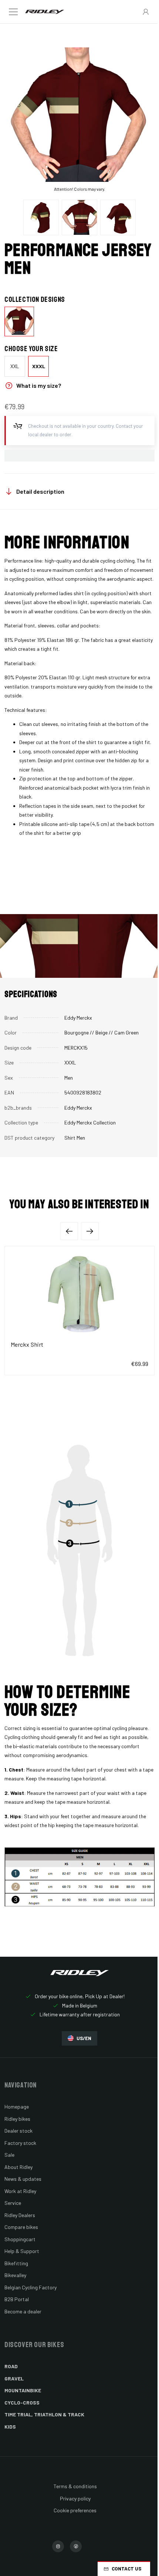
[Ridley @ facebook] (76, 2546)
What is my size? (39, 385)
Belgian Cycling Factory (31, 2287)
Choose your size (31, 349)
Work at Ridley (20, 2191)
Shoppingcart (20, 2239)
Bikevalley (15, 2275)
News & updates (23, 2179)
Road (11, 2366)
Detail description (40, 491)
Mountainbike (23, 2390)
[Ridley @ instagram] (58, 2546)
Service (13, 2203)
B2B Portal (17, 2299)
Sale (9, 2155)
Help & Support (22, 2251)
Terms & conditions (75, 2486)
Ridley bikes (17, 2119)
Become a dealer (23, 2311)
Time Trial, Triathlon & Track (44, 2414)
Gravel (14, 2378)
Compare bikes (21, 2227)
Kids (10, 2427)
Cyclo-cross (22, 2402)
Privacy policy (75, 2498)
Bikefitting (16, 2263)
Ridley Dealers (20, 2215)
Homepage (17, 2107)
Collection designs (35, 300)
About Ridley (18, 2167)
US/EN (84, 2038)
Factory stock (20, 2143)
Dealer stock (18, 2131)
